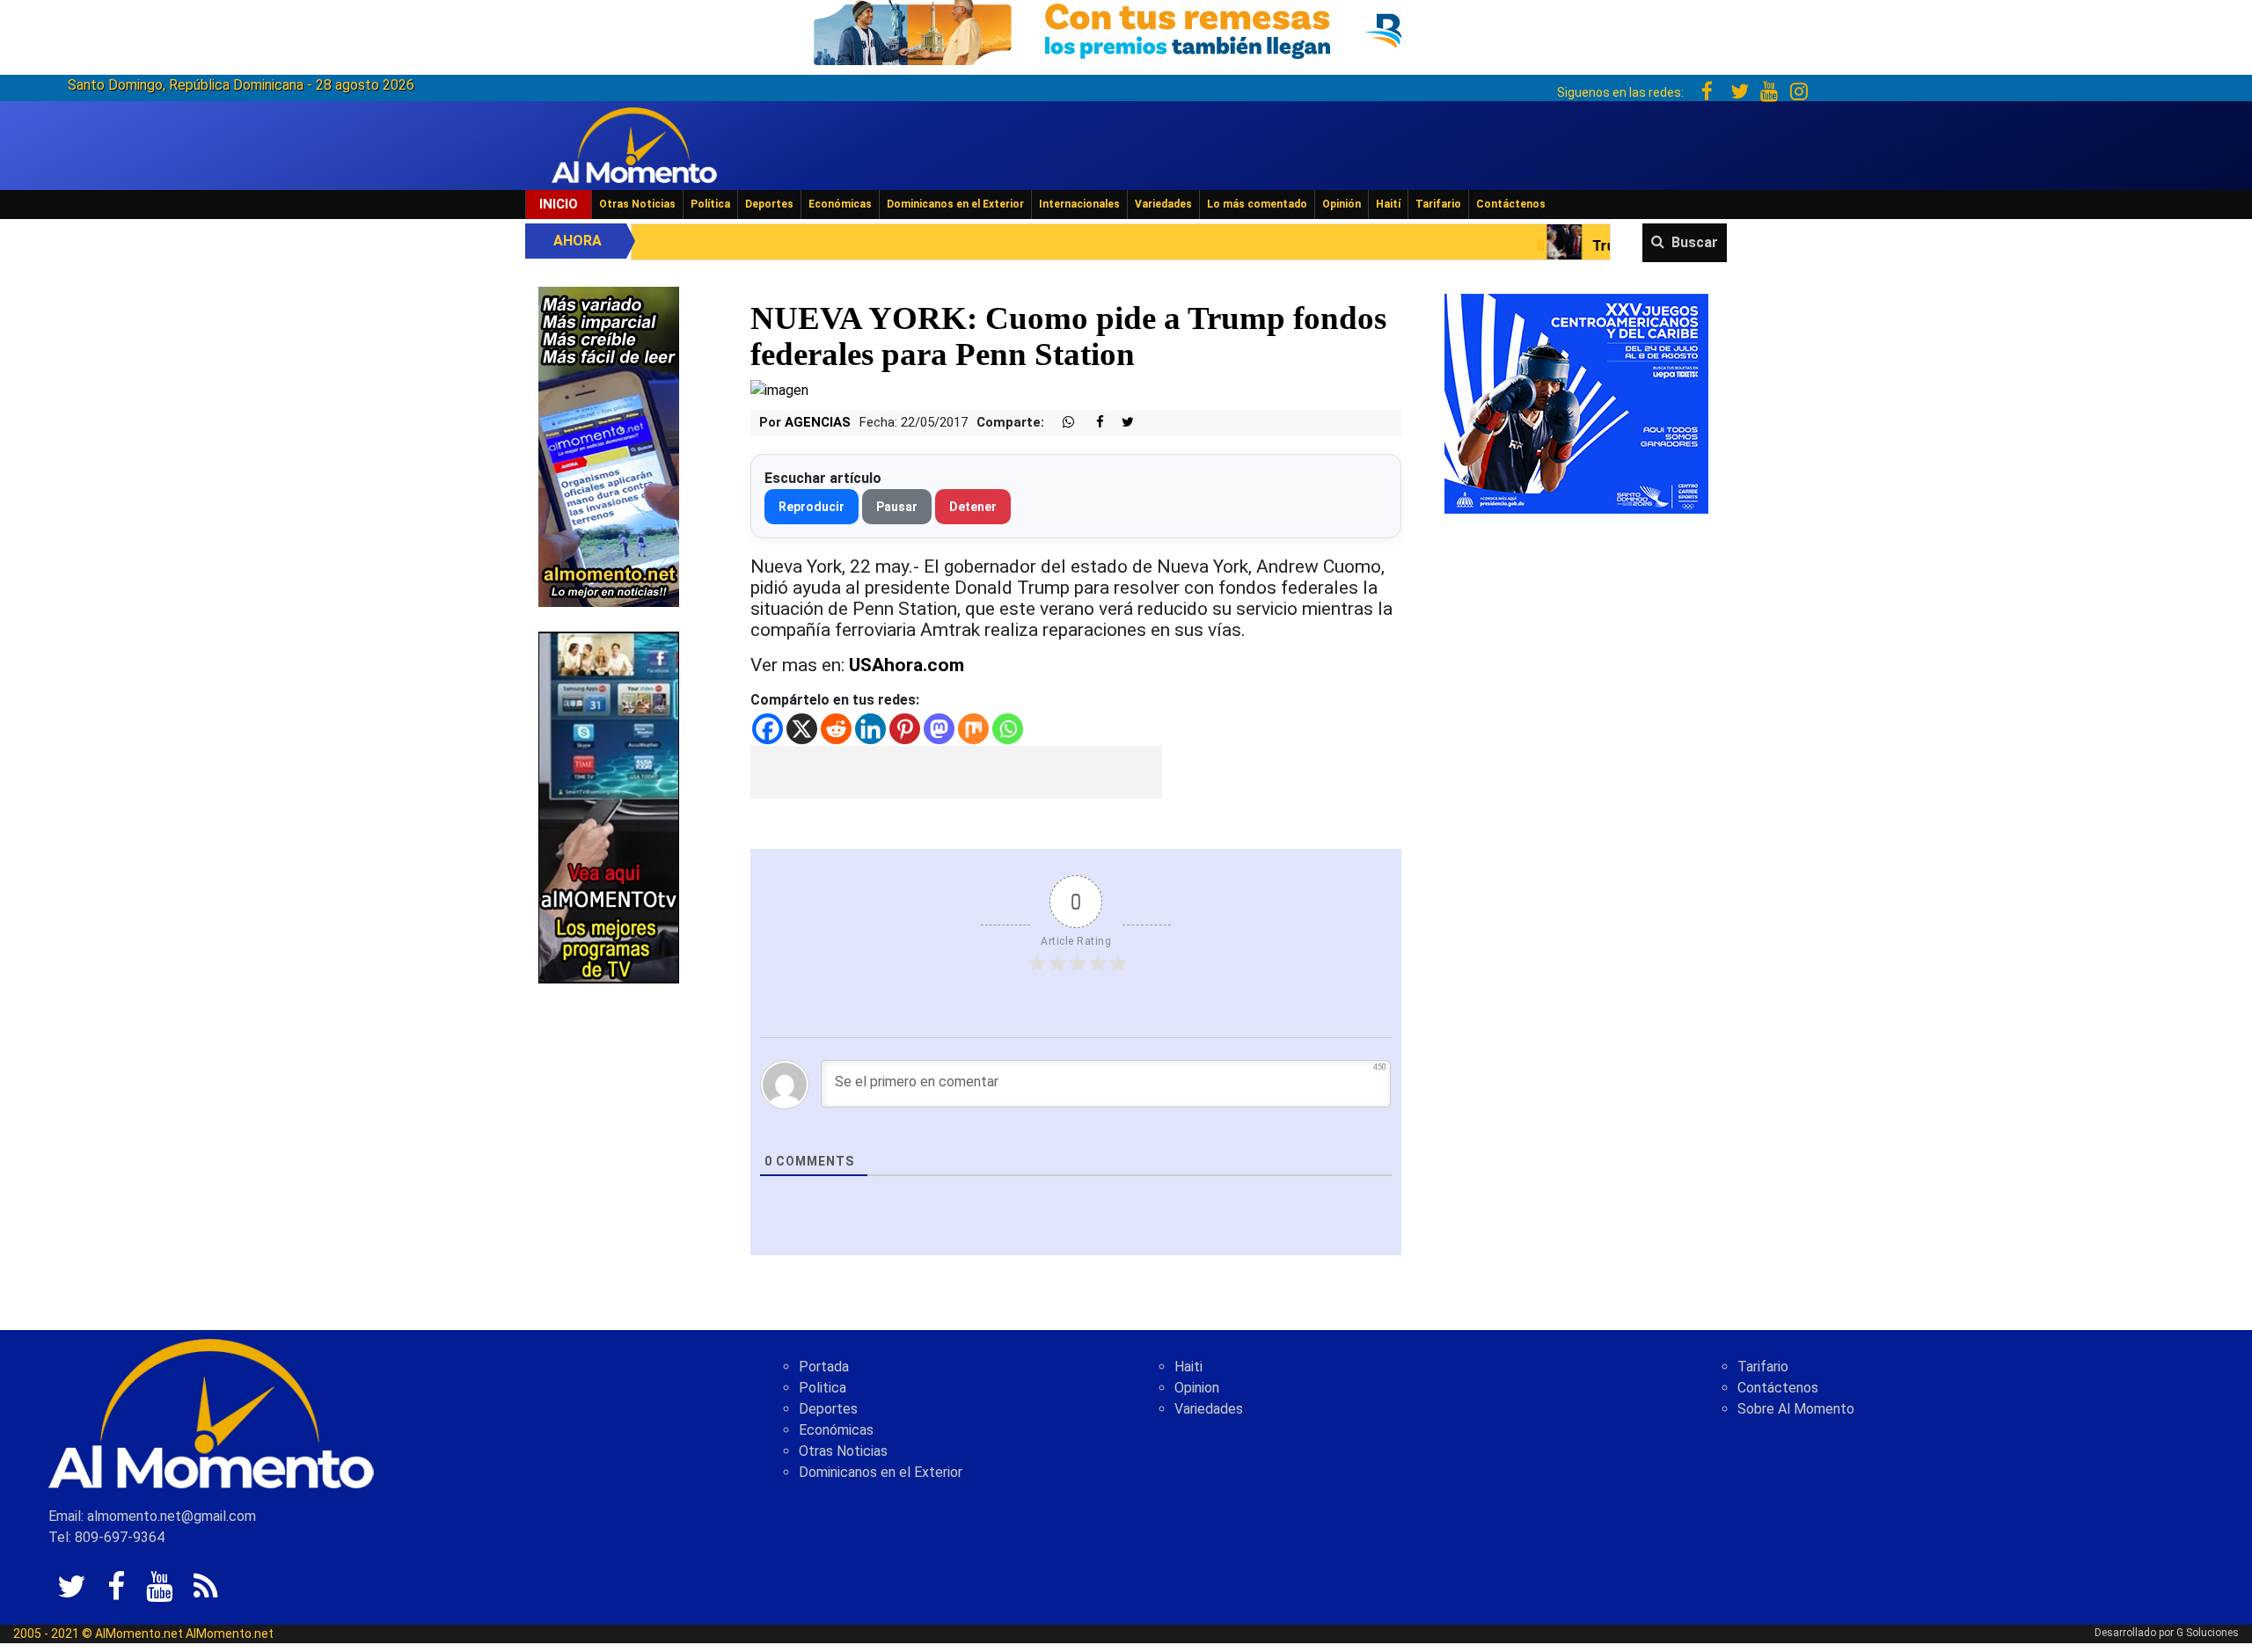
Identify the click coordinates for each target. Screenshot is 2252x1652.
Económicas (840, 204)
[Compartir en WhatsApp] (1061, 423)
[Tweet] (1121, 423)
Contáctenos (1511, 204)
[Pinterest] (905, 729)
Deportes (769, 204)
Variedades (1163, 204)
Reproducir (812, 507)
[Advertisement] (956, 772)
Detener (973, 507)
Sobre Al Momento (1796, 1409)
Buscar (1695, 242)
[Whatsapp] (1008, 729)
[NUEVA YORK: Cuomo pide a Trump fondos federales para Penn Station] (779, 389)
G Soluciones (2208, 1633)
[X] (802, 729)
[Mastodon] (939, 729)
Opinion (1197, 1388)
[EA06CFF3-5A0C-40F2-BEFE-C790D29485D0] (609, 806)
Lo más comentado (1257, 204)
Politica (823, 1388)
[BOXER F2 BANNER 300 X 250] (1576, 402)
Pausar (897, 507)
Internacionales (1079, 204)
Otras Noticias (637, 204)
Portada (824, 1367)
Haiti (1188, 1367)
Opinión (1342, 204)
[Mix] (973, 729)
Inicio (559, 204)
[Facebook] (768, 729)
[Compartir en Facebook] (1091, 423)
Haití (1388, 204)
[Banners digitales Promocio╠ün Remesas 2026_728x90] (1126, 29)
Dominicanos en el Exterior (955, 204)
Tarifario (1438, 204)
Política (710, 204)
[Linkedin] (870, 729)
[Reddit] (836, 729)
